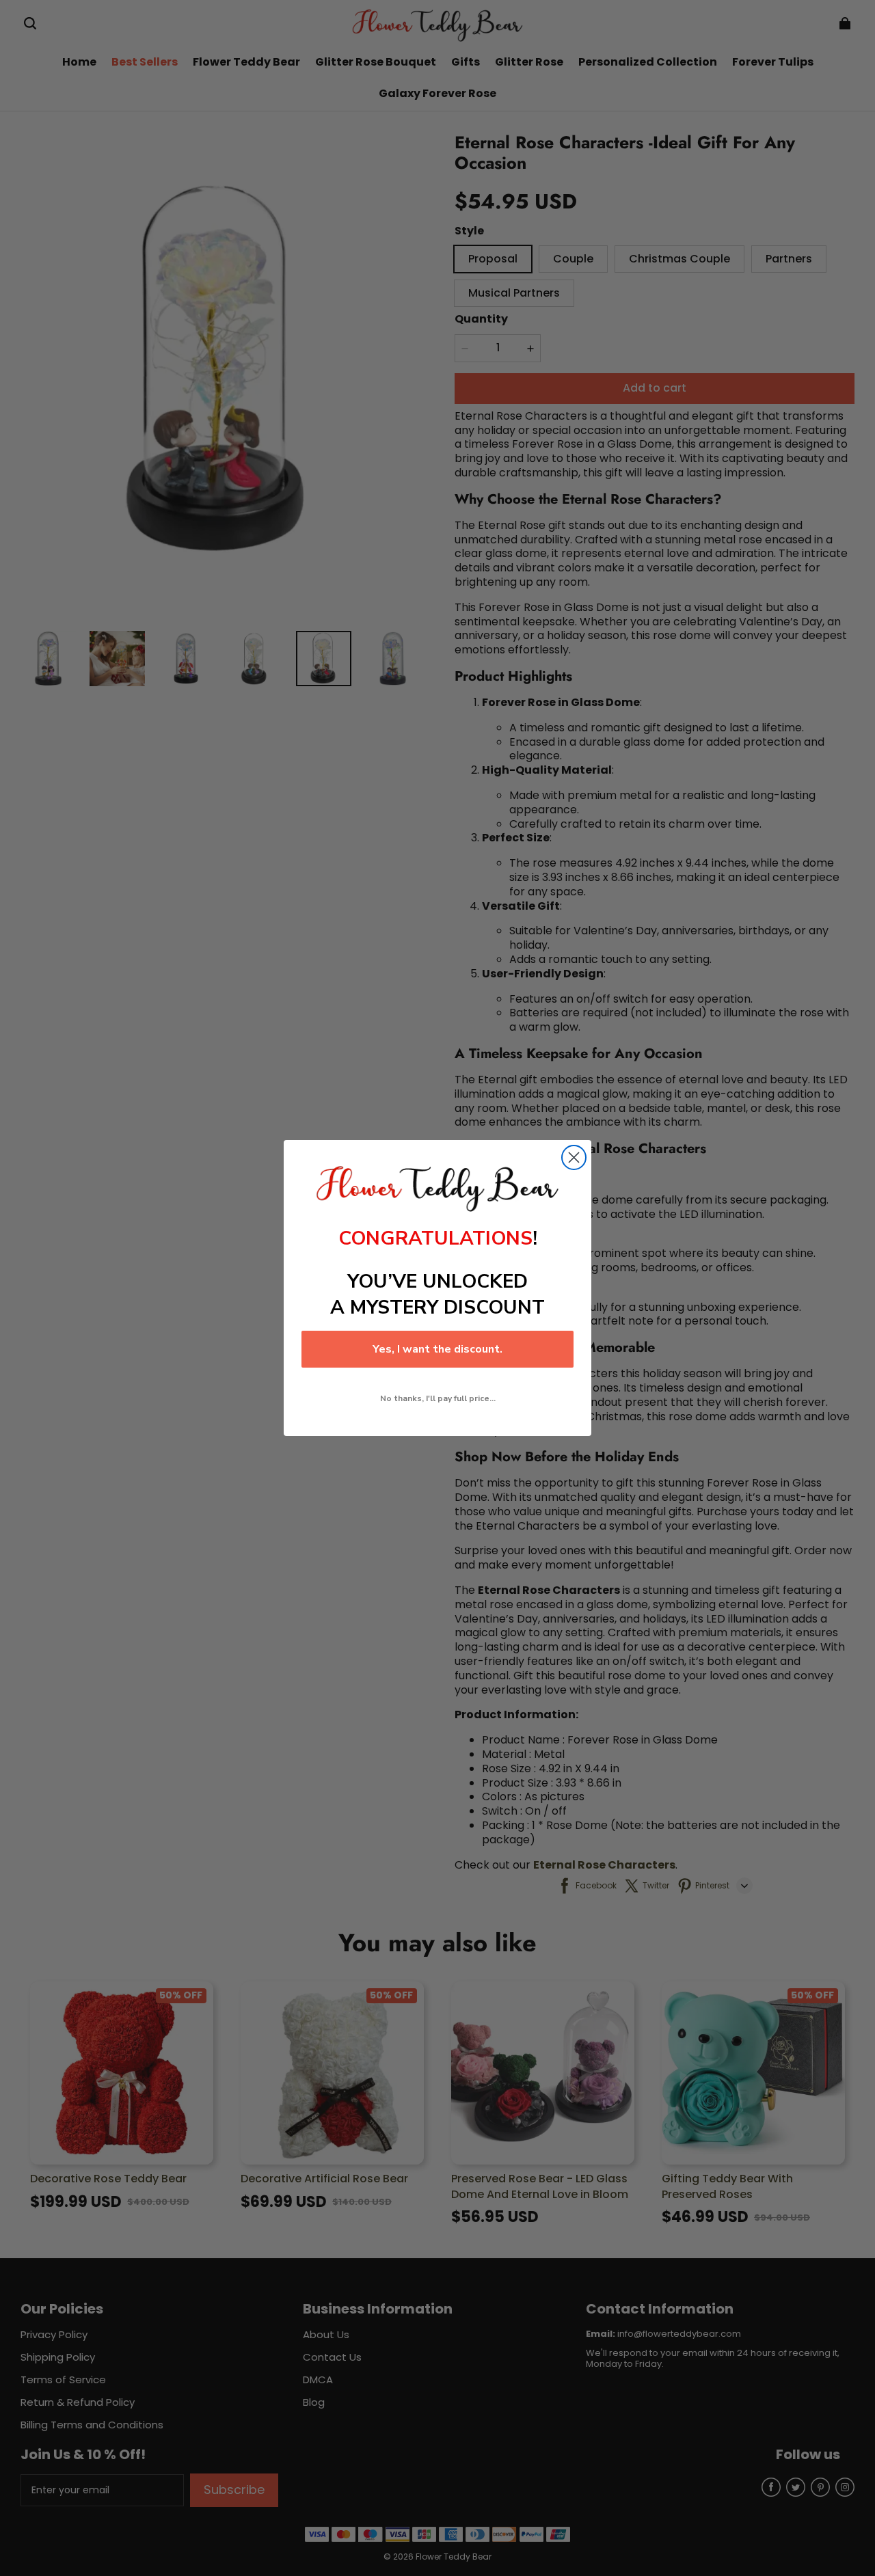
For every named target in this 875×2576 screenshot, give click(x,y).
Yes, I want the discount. (437, 1349)
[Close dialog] (574, 1157)
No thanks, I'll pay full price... (438, 1398)
